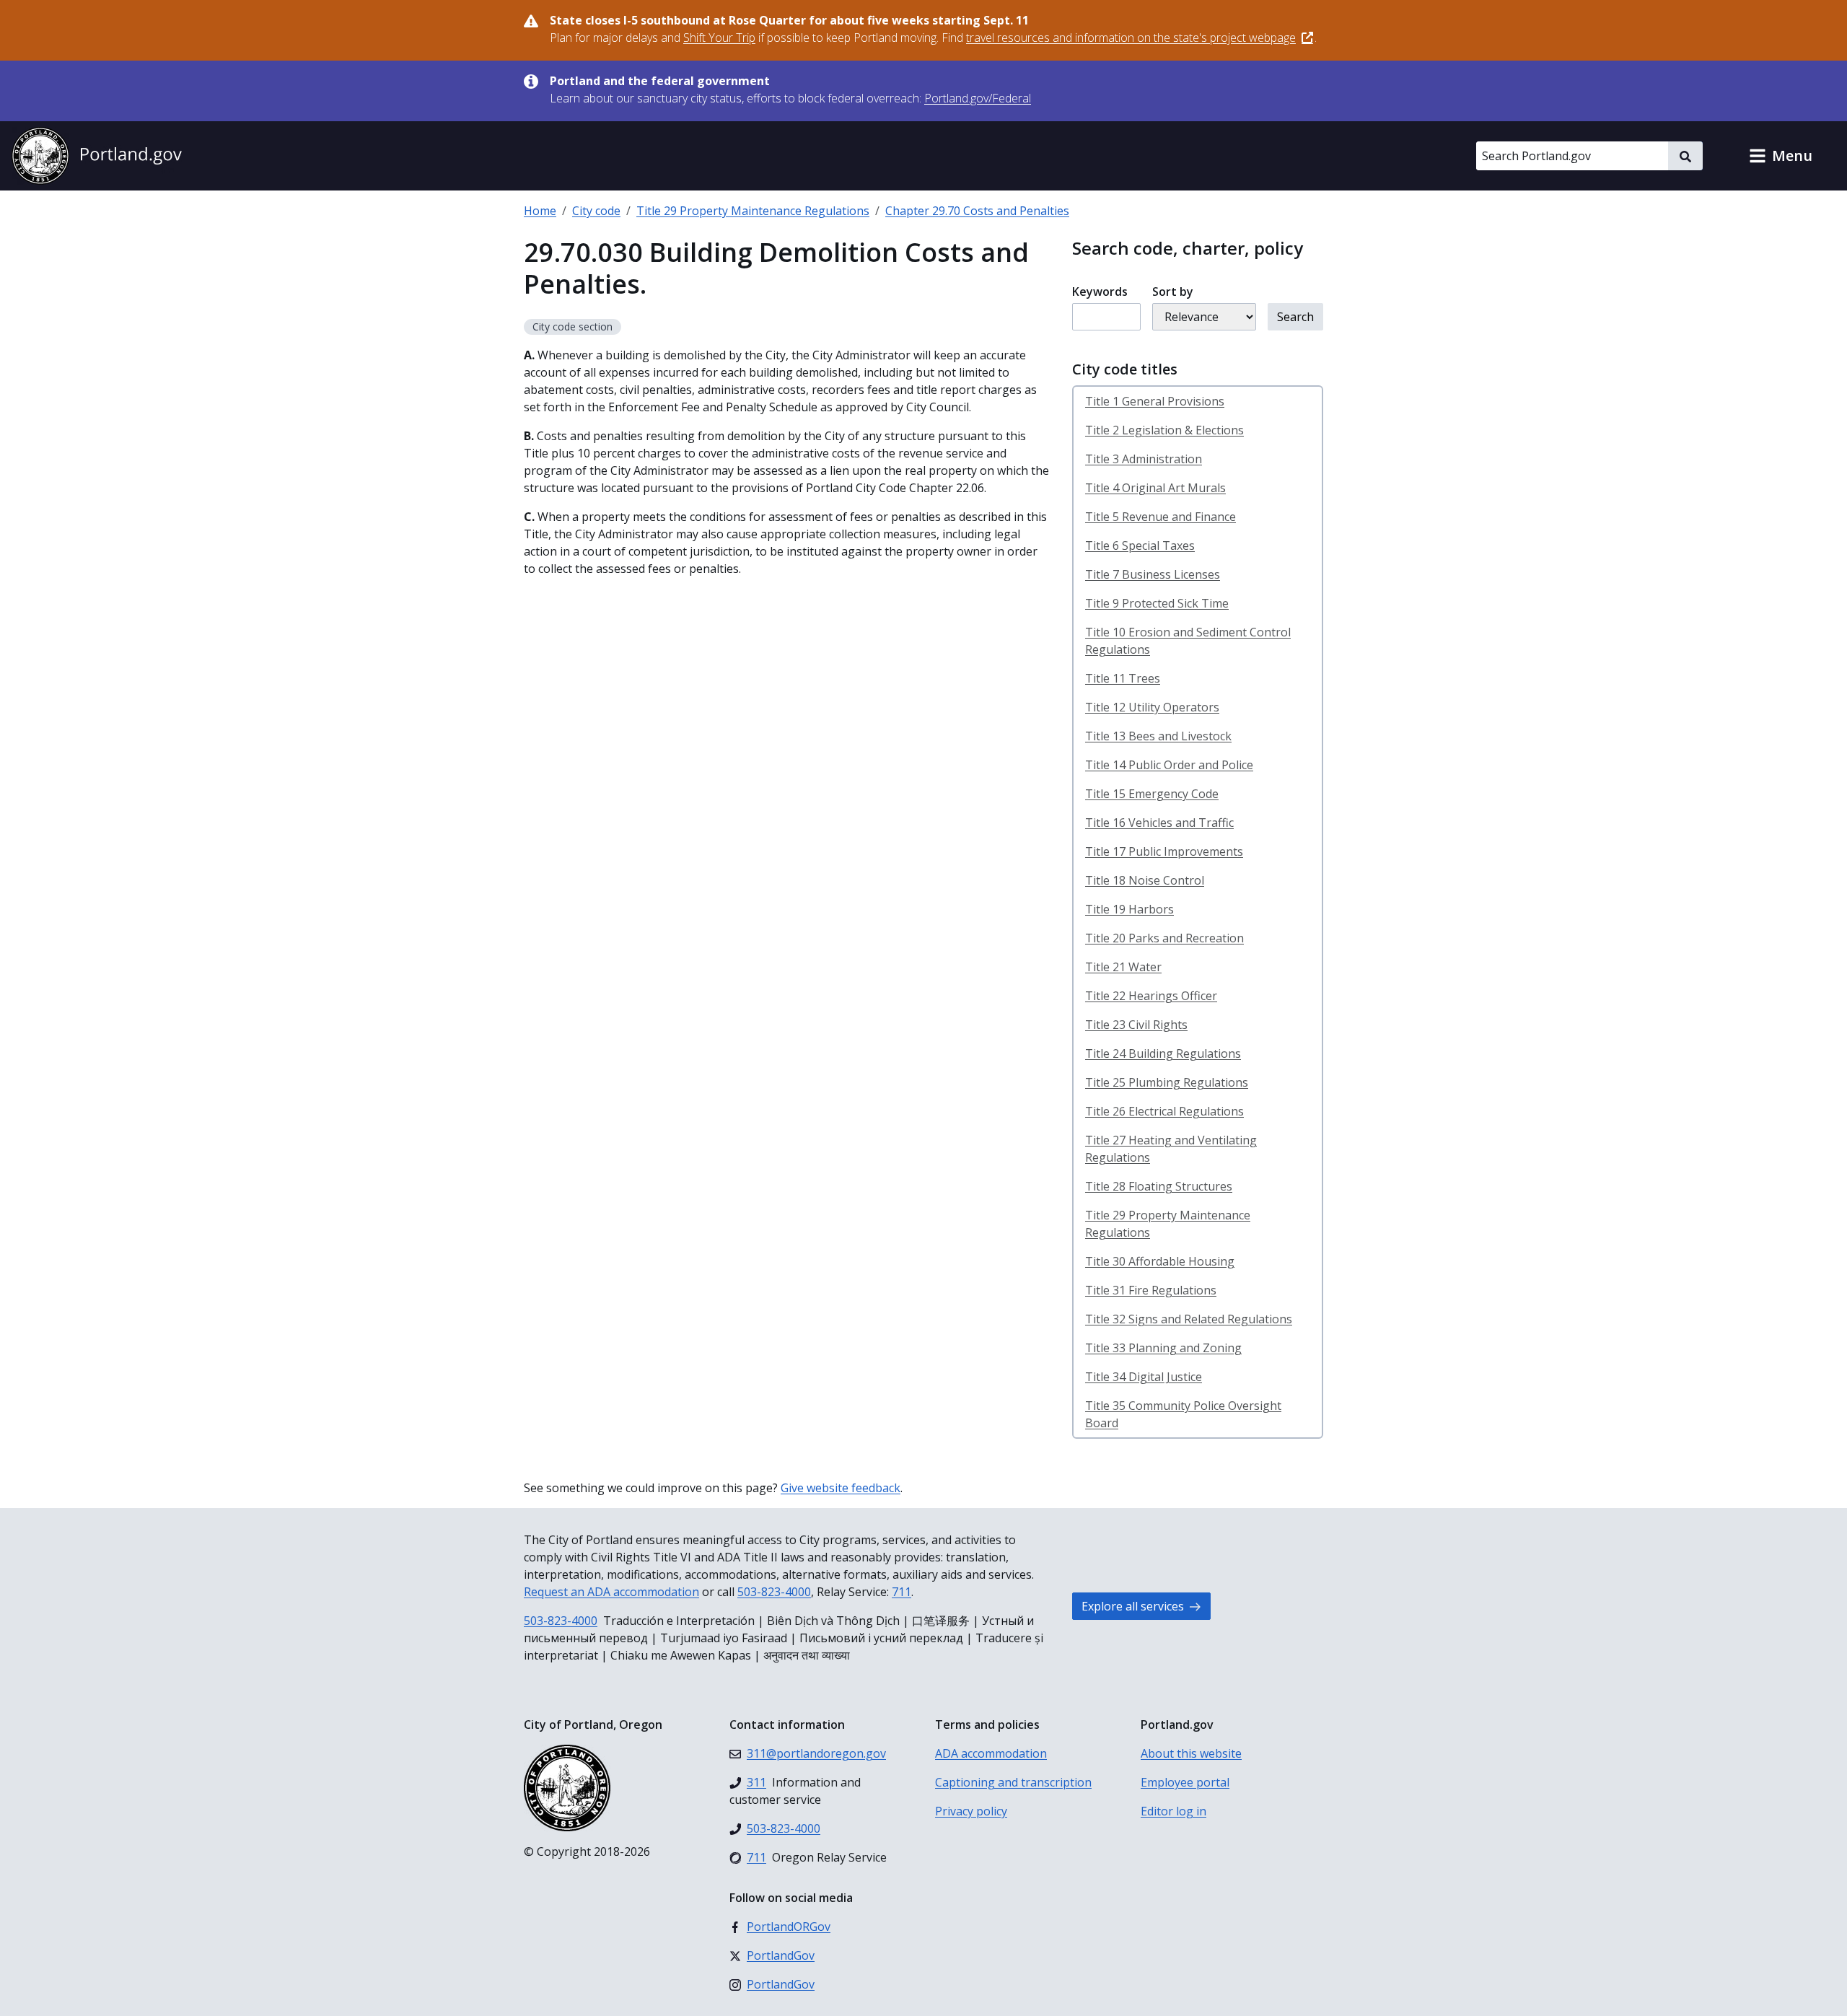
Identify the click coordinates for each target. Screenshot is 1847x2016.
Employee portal (1185, 1782)
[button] (1781, 156)
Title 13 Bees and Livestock (1158, 736)
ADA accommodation (991, 1753)
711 (901, 1592)
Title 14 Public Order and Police (1169, 765)
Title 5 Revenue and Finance (1161, 517)
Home (540, 211)
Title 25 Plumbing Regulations (1167, 1082)
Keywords (1100, 292)
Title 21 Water (1123, 967)
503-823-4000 (774, 1592)
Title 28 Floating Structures (1159, 1186)
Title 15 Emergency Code (1152, 794)
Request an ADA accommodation (611, 1592)
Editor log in (1173, 1811)
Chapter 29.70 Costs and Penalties (977, 211)
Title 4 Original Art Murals (1155, 488)
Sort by (1173, 292)
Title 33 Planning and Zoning (1163, 1348)
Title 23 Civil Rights (1136, 1025)
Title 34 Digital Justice (1144, 1377)
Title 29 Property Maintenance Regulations (753, 211)
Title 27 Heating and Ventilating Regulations (1171, 1149)
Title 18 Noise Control (1145, 880)
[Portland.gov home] (97, 156)
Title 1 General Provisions (1155, 401)
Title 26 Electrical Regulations (1164, 1111)
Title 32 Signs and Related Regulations (1189, 1319)
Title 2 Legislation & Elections (1164, 430)
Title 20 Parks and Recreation (1164, 938)
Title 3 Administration (1144, 459)
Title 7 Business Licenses (1153, 574)
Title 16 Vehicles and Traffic (1159, 823)
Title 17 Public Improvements (1164, 851)
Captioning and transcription (1013, 1782)
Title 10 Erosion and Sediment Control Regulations (1188, 641)
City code (596, 211)
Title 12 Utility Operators (1152, 707)
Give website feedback (841, 1488)
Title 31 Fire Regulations (1151, 1290)
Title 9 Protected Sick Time (1157, 603)
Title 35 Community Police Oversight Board (1183, 1414)
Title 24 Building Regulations (1163, 1053)
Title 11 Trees (1123, 678)
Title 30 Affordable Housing (1160, 1261)
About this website (1191, 1753)
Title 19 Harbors (1129, 909)
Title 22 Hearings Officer (1151, 996)
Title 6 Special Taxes (1140, 545)
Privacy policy (971, 1811)
